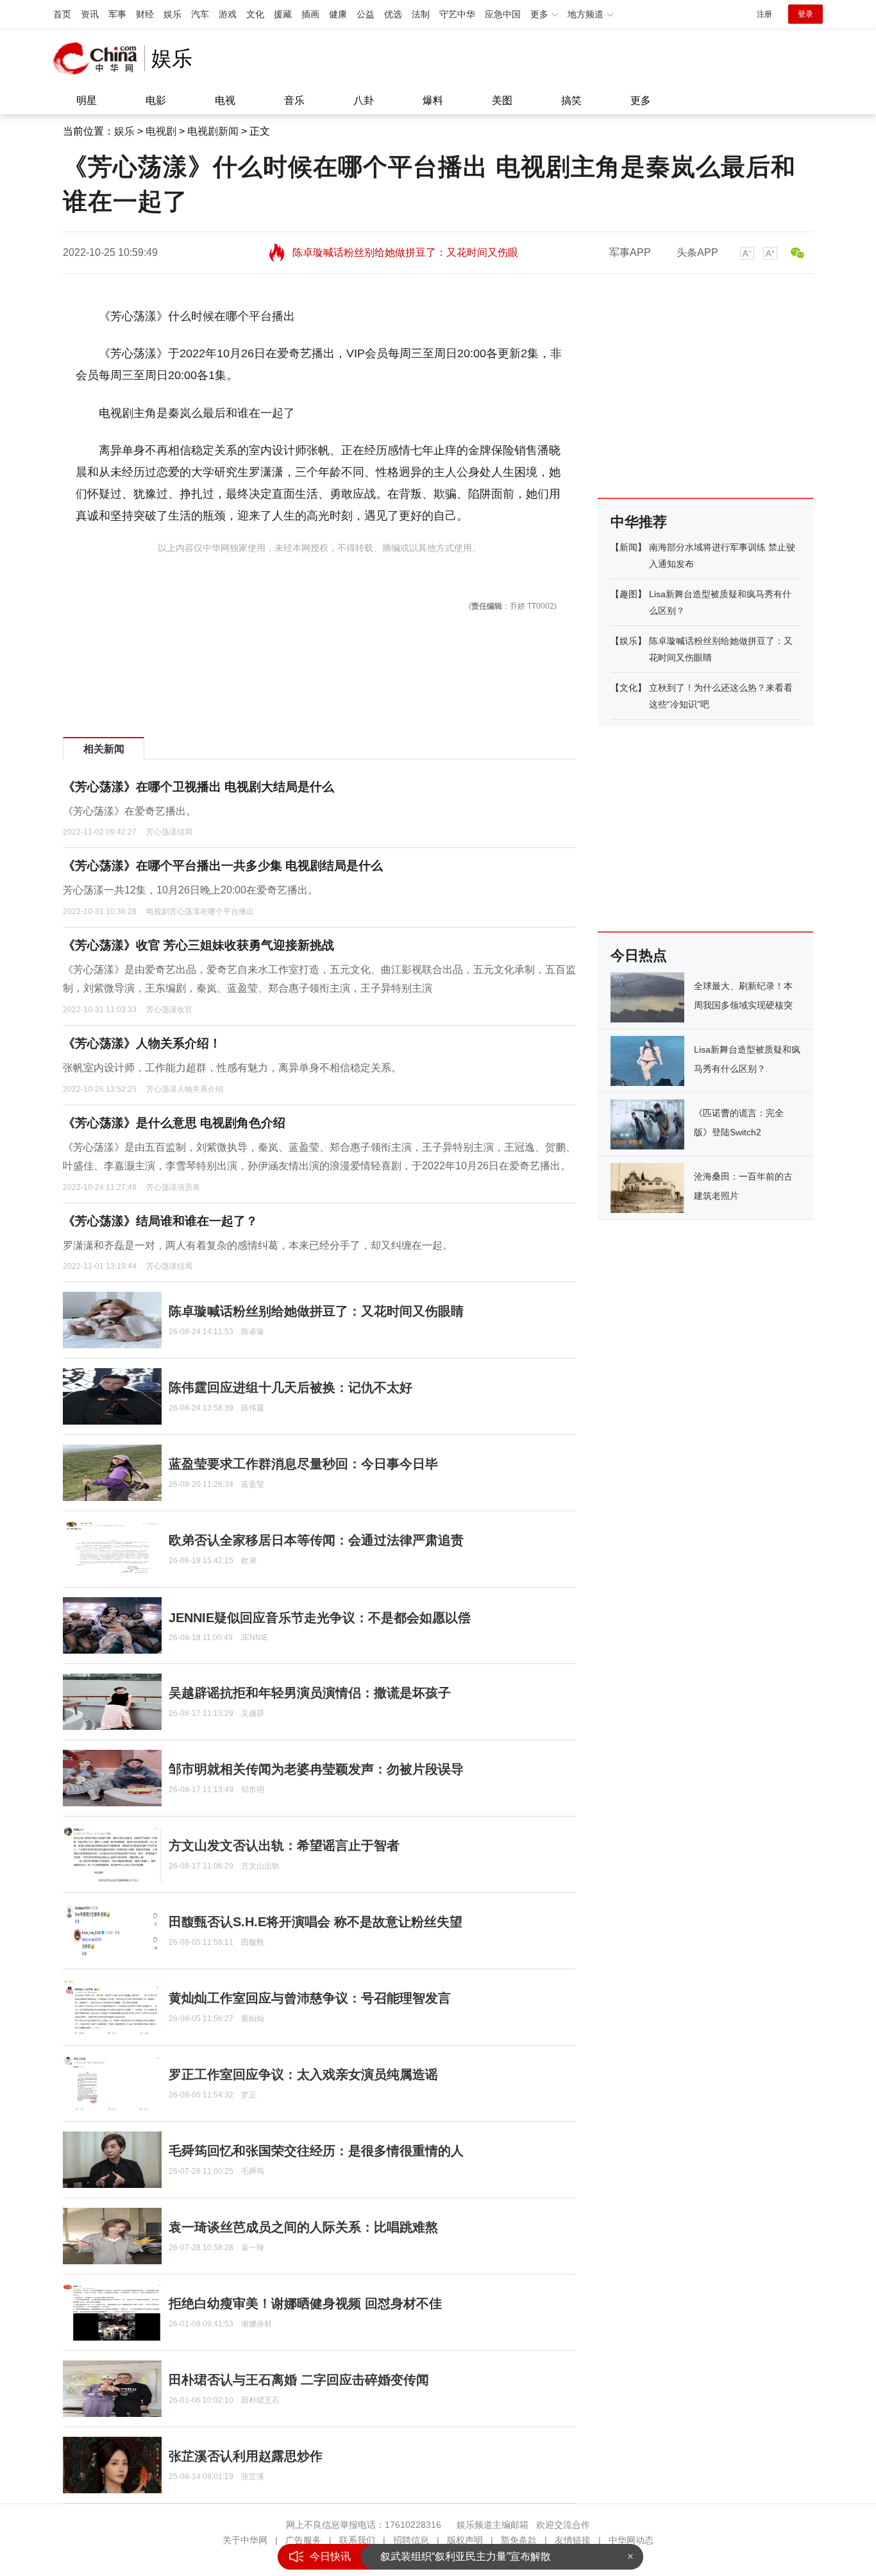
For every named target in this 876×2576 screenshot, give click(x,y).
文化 (255, 14)
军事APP (630, 252)
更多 (641, 100)
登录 (805, 14)
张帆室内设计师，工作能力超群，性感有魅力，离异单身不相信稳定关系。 (232, 1068)
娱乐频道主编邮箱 (493, 2525)
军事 (117, 14)
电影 (156, 100)
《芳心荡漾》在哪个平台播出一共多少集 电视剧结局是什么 (223, 866)
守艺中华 (457, 14)
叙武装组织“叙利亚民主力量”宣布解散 (466, 2556)
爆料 (433, 100)
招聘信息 (411, 2540)
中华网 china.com (99, 58)
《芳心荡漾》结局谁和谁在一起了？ (160, 1221)
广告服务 (303, 2540)
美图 (502, 100)
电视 (225, 100)
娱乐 (173, 14)
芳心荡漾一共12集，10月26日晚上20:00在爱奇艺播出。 (190, 890)
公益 (366, 14)
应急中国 (503, 14)
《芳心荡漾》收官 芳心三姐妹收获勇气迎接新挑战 (198, 945)
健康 (338, 14)
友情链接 (573, 2540)
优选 (393, 14)
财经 (145, 14)
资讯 (90, 14)
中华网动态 (631, 2540)
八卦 (364, 100)
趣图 (628, 594)
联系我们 (357, 2540)
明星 (87, 100)
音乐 (294, 100)
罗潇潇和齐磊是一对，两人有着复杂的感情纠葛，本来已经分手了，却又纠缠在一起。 (258, 1245)
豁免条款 (519, 2540)
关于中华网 (245, 2540)
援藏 (283, 14)
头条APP (697, 252)
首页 (62, 14)
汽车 (200, 14)
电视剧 (161, 131)
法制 (421, 14)
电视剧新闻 (213, 131)
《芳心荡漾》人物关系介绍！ (142, 1043)
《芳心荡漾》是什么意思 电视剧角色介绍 (174, 1123)
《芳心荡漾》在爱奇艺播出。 (130, 811)
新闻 (628, 547)
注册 (764, 14)
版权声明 (465, 2540)
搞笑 (571, 100)
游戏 (228, 14)
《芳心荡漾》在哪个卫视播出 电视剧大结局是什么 (198, 787)
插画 (310, 14)
